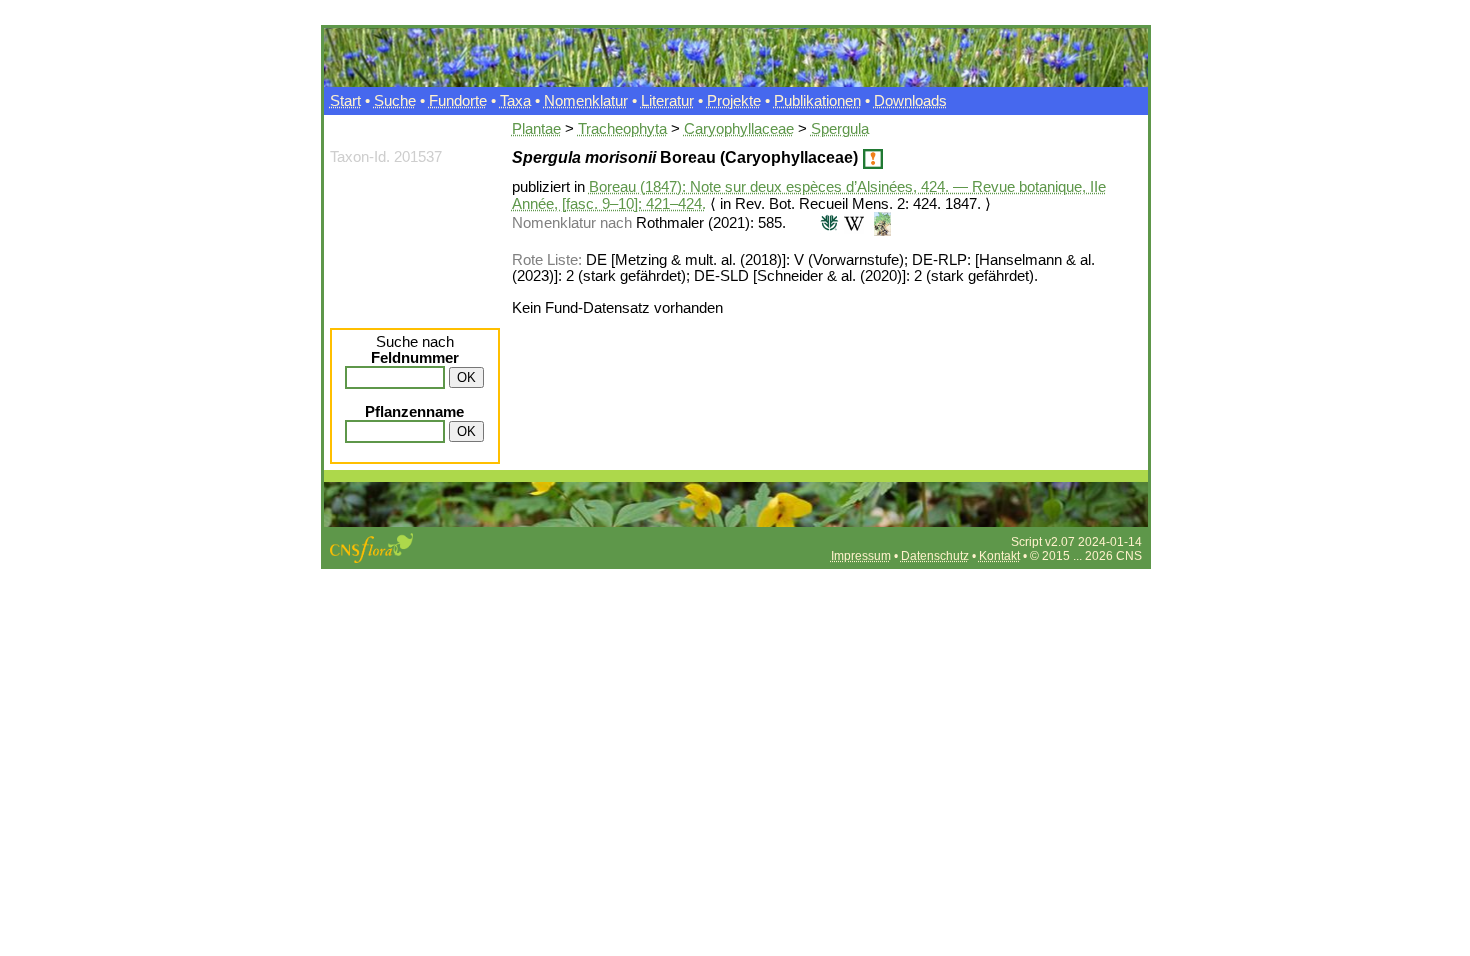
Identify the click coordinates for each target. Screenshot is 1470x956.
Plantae (536, 129)
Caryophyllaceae (739, 129)
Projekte (734, 101)
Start (345, 101)
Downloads (910, 101)
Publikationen (817, 101)
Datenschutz (935, 556)
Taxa (515, 101)
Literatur (667, 101)
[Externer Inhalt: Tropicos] (827, 223)
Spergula (840, 129)
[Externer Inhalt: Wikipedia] (854, 223)
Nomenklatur (586, 101)
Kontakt (999, 556)
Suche (395, 101)
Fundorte (458, 101)
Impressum (861, 556)
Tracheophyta (622, 129)
